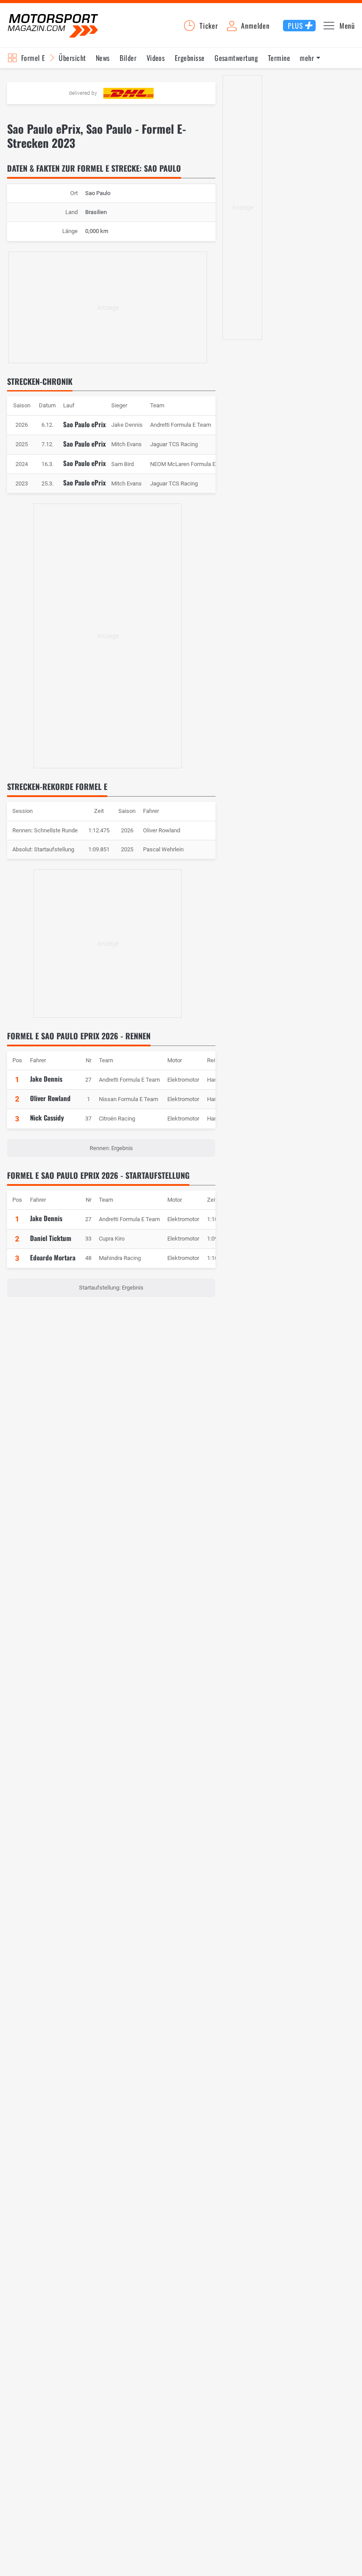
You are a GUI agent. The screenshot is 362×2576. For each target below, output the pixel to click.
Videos (156, 58)
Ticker (209, 26)
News (103, 58)
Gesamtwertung (236, 58)
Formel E (33, 58)
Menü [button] (347, 26)
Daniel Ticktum (51, 1238)
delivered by (83, 93)
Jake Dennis (46, 1079)
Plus (295, 26)
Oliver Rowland (162, 830)
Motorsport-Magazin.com (53, 25)
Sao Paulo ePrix (85, 424)
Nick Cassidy (47, 1117)
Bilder (128, 58)
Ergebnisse (190, 58)
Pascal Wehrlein (163, 849)
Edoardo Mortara (53, 1257)
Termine (279, 58)
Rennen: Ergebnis (111, 1148)
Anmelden (255, 26)
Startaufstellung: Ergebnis (111, 1288)
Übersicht (72, 58)
